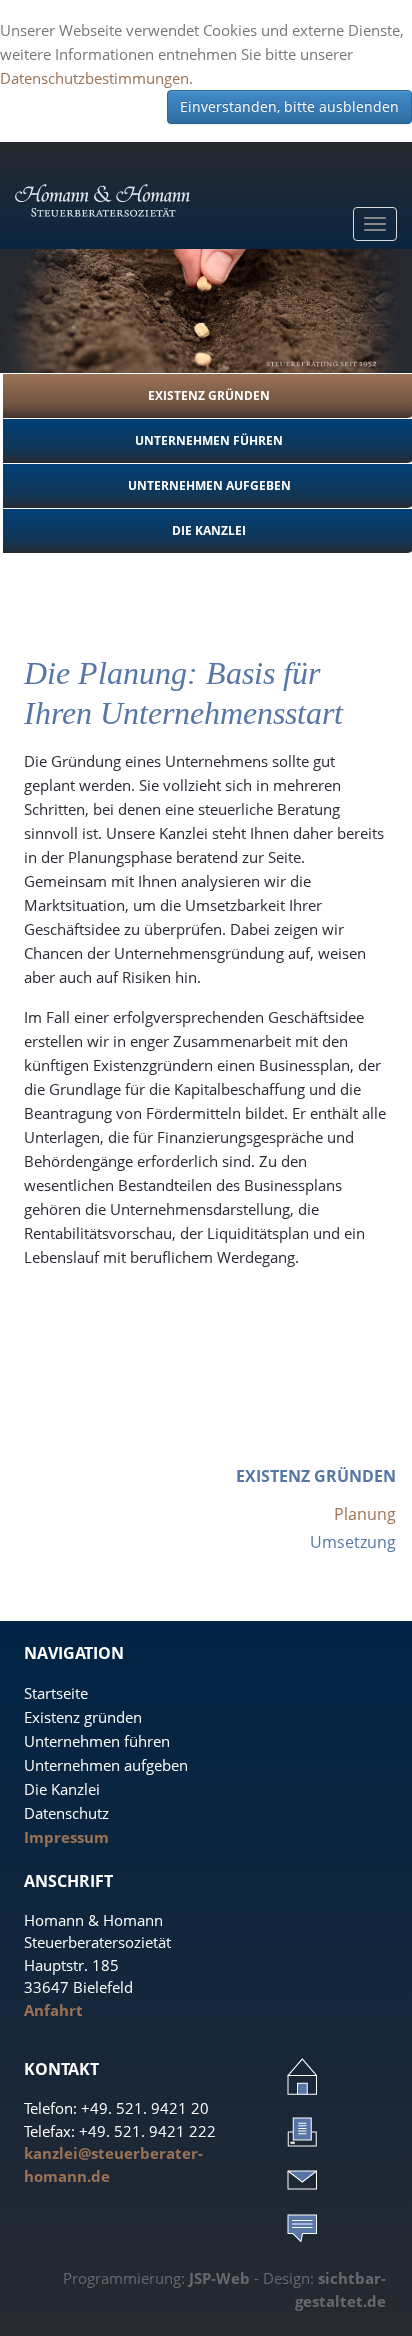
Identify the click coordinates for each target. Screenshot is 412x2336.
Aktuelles (302, 2227)
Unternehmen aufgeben (106, 1765)
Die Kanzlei (62, 1789)
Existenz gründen (83, 1717)
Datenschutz (66, 1813)
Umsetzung (353, 1542)
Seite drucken (302, 2131)
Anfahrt (53, 2010)
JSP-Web (219, 2278)
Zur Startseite (302, 2076)
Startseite (56, 1693)
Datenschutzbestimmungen (94, 78)
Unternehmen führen (97, 1741)
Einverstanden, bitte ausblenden (289, 106)
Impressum (66, 1837)
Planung (365, 1514)
